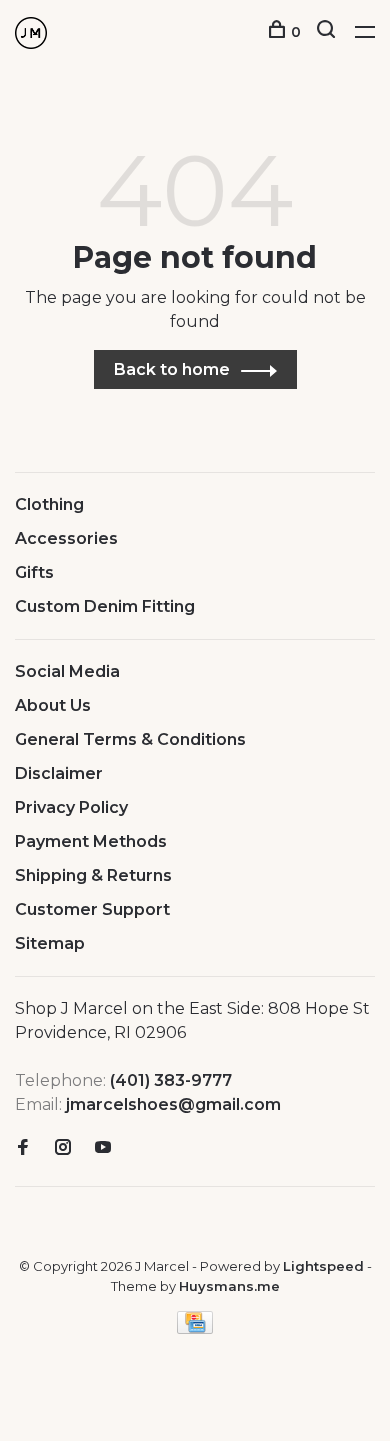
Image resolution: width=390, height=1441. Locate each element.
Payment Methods (91, 841)
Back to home (172, 369)
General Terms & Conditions (130, 739)
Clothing (49, 504)
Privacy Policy (71, 807)
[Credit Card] (195, 1328)
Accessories (66, 538)
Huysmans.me (229, 1286)
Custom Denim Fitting (105, 606)
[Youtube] (103, 1148)
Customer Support (92, 909)
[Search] (328, 32)
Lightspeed (323, 1266)
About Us (53, 705)
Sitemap (50, 943)
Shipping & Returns (93, 875)
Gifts (34, 572)
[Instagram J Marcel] (63, 1148)
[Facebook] (23, 1148)
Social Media (67, 671)
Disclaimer (59, 773)
